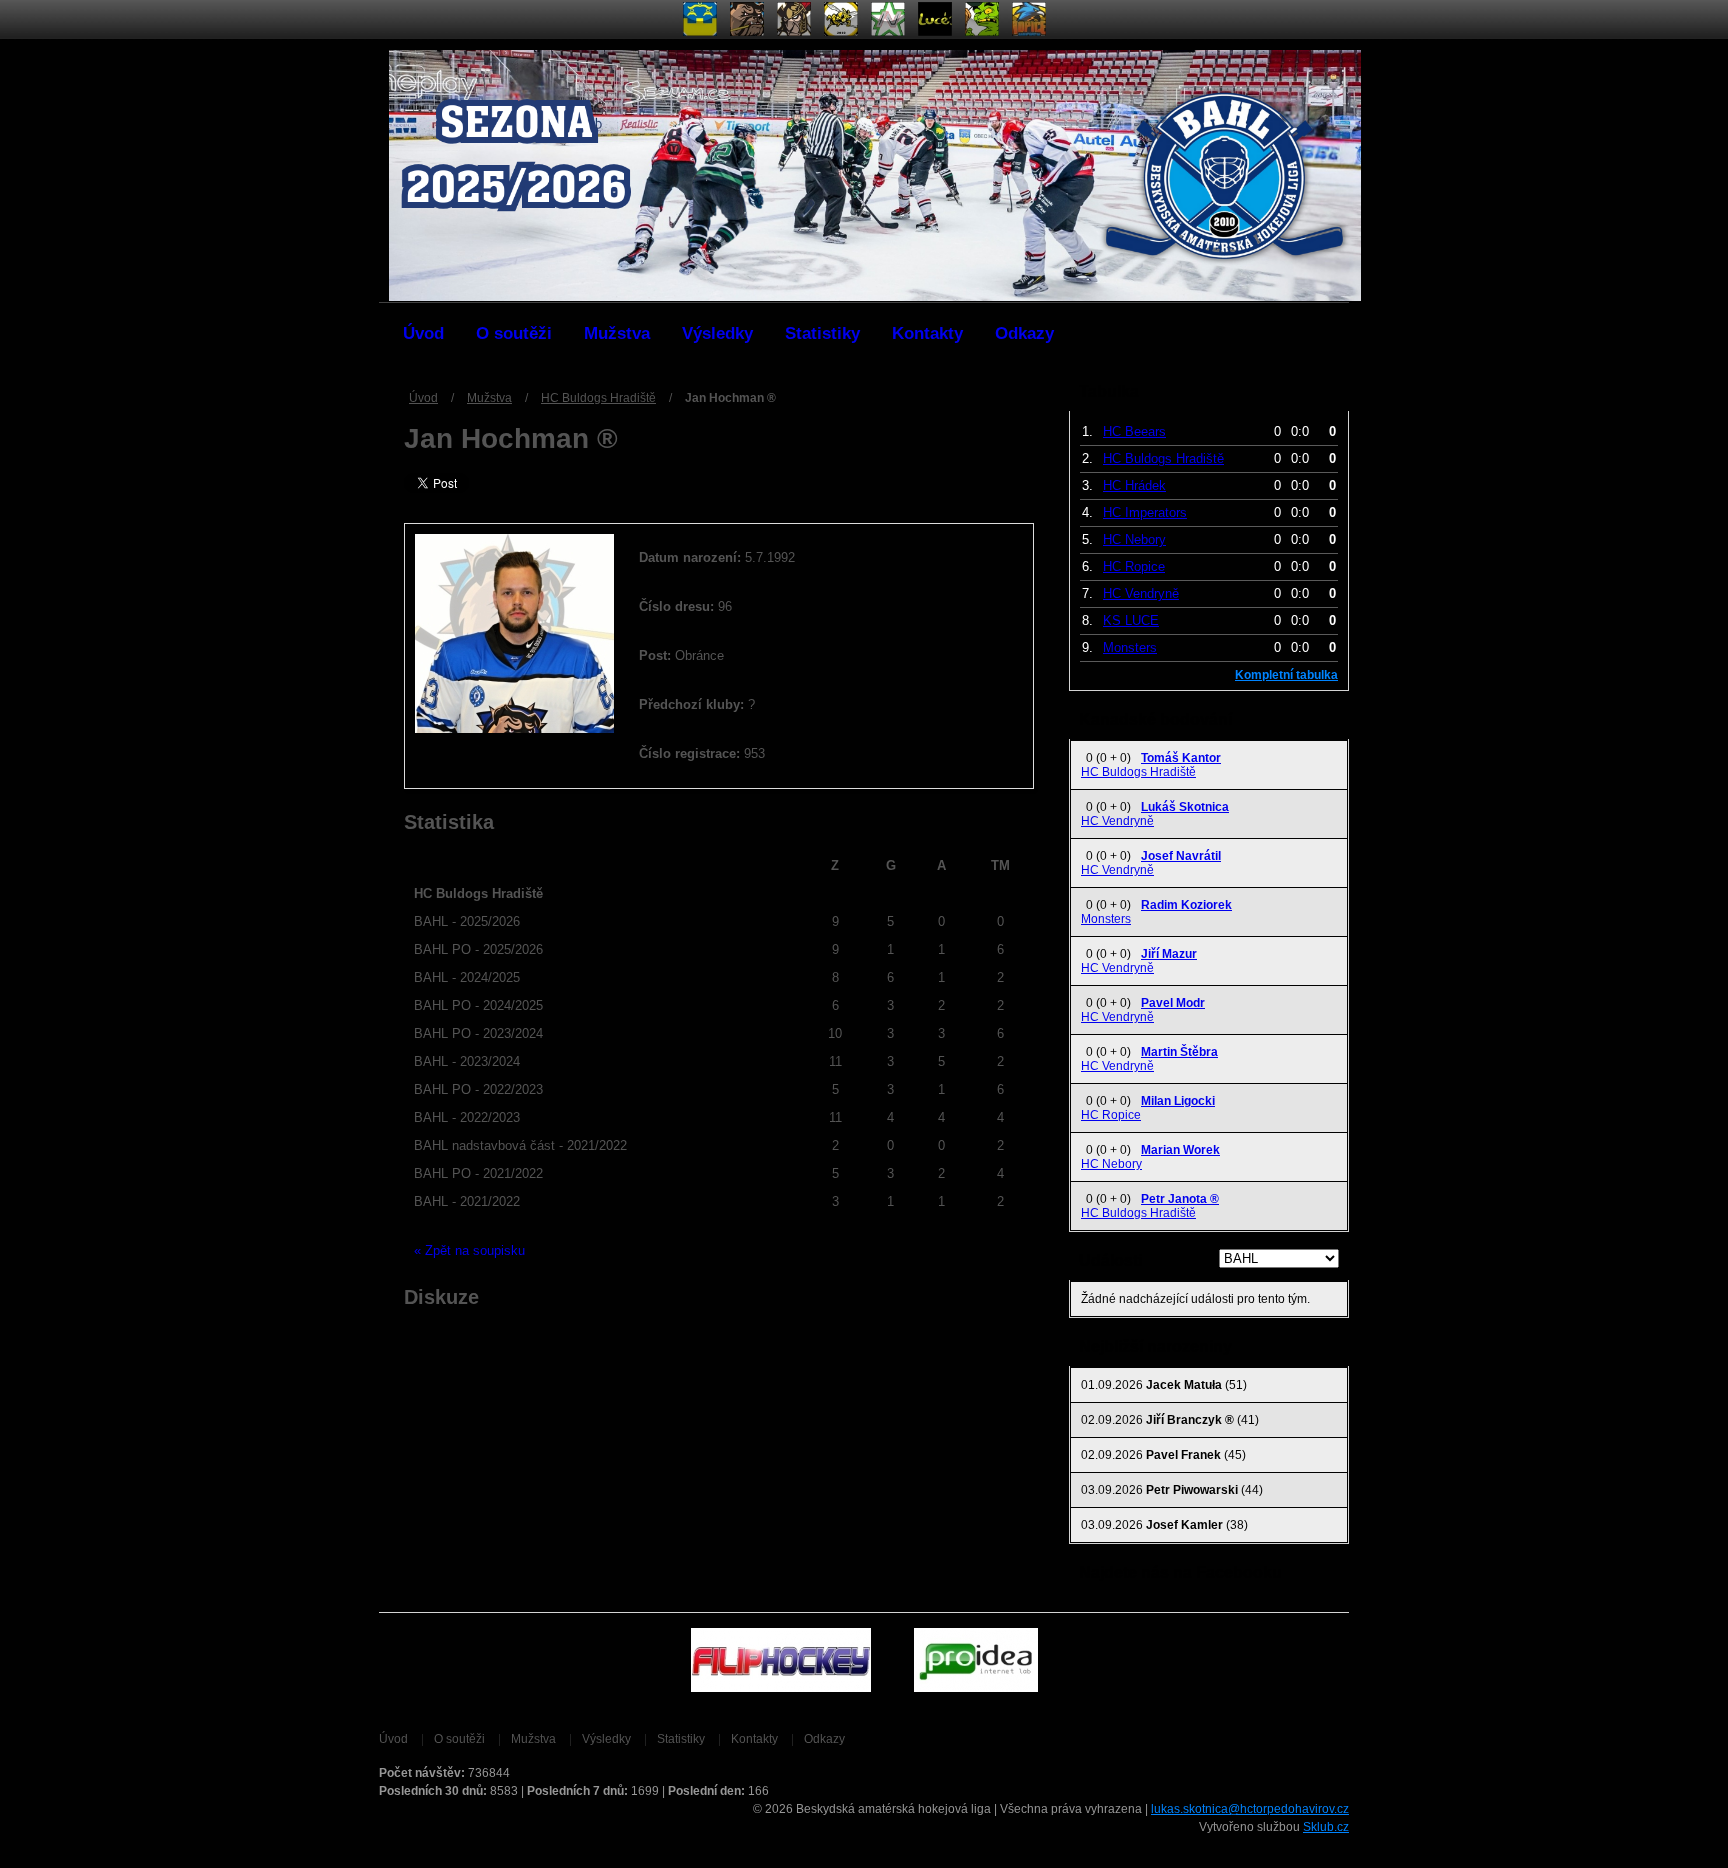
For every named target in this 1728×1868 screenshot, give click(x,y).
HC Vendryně (1141, 593)
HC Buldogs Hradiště (598, 398)
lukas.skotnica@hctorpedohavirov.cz (1250, 1809)
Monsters (1130, 647)
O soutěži (514, 333)
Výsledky (717, 333)
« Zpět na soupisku (469, 1250)
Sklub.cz (1326, 1827)
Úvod (423, 333)
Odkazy (1024, 333)
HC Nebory (1134, 539)
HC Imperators (1145, 512)
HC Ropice (1134, 566)
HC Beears (1134, 431)
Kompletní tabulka (1286, 675)
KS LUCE (1131, 620)
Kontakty (927, 333)
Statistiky (822, 333)
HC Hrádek (1134, 485)
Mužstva (617, 333)
